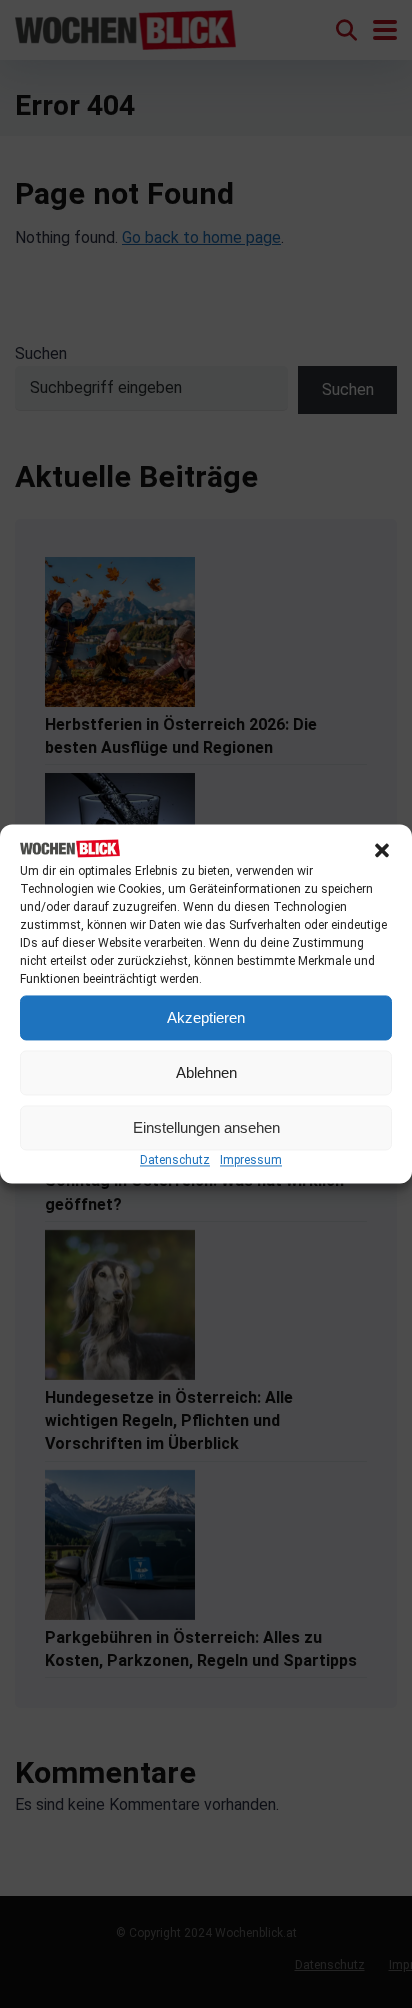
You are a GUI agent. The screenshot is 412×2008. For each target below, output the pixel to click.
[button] (382, 850)
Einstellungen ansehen (206, 1127)
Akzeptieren (206, 1017)
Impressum (251, 1161)
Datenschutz (175, 1161)
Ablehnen (206, 1072)
